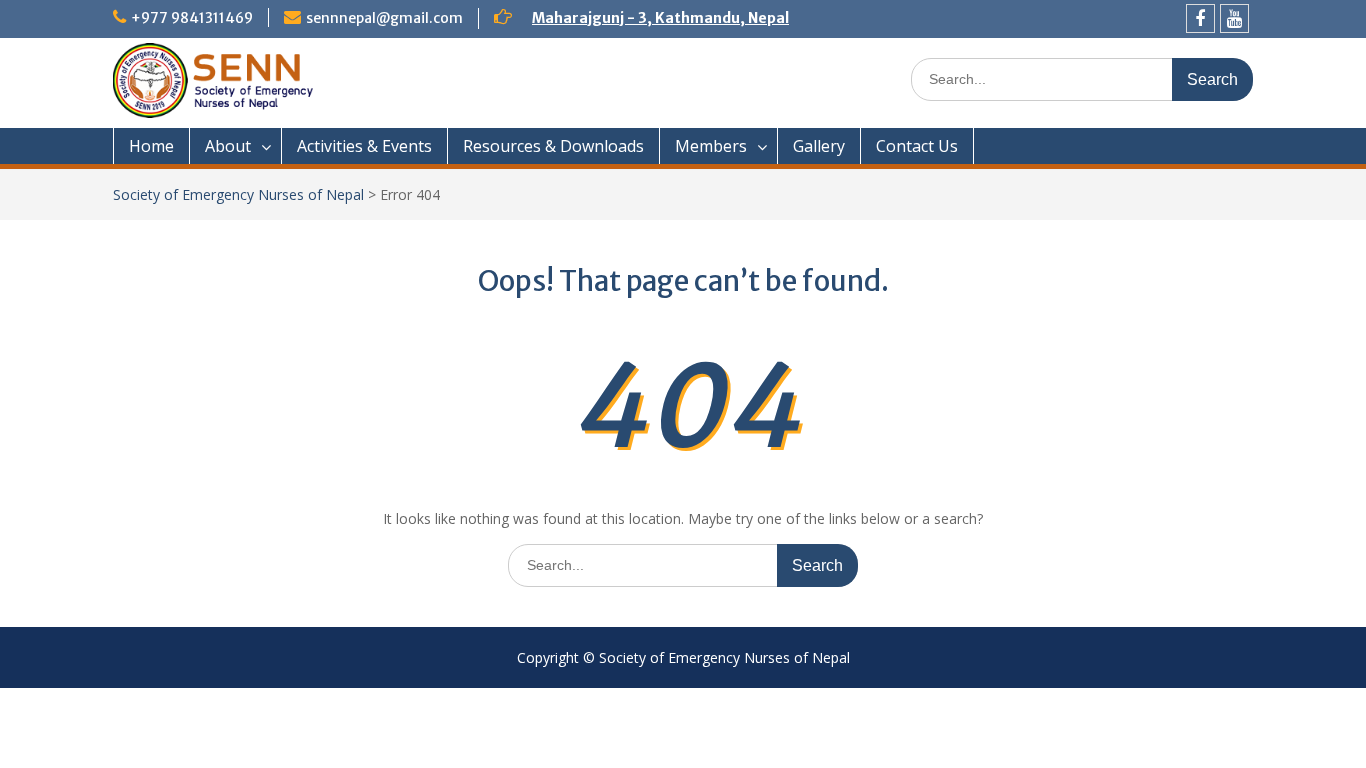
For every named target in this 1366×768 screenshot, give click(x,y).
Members (711, 146)
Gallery (819, 146)
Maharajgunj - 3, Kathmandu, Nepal (660, 18)
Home (151, 146)
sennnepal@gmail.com (384, 18)
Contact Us (917, 146)
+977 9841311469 (192, 18)
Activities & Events (364, 146)
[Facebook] (1200, 18)
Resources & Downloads (553, 146)
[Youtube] (1234, 18)
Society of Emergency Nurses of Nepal (238, 194)
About (228, 146)
